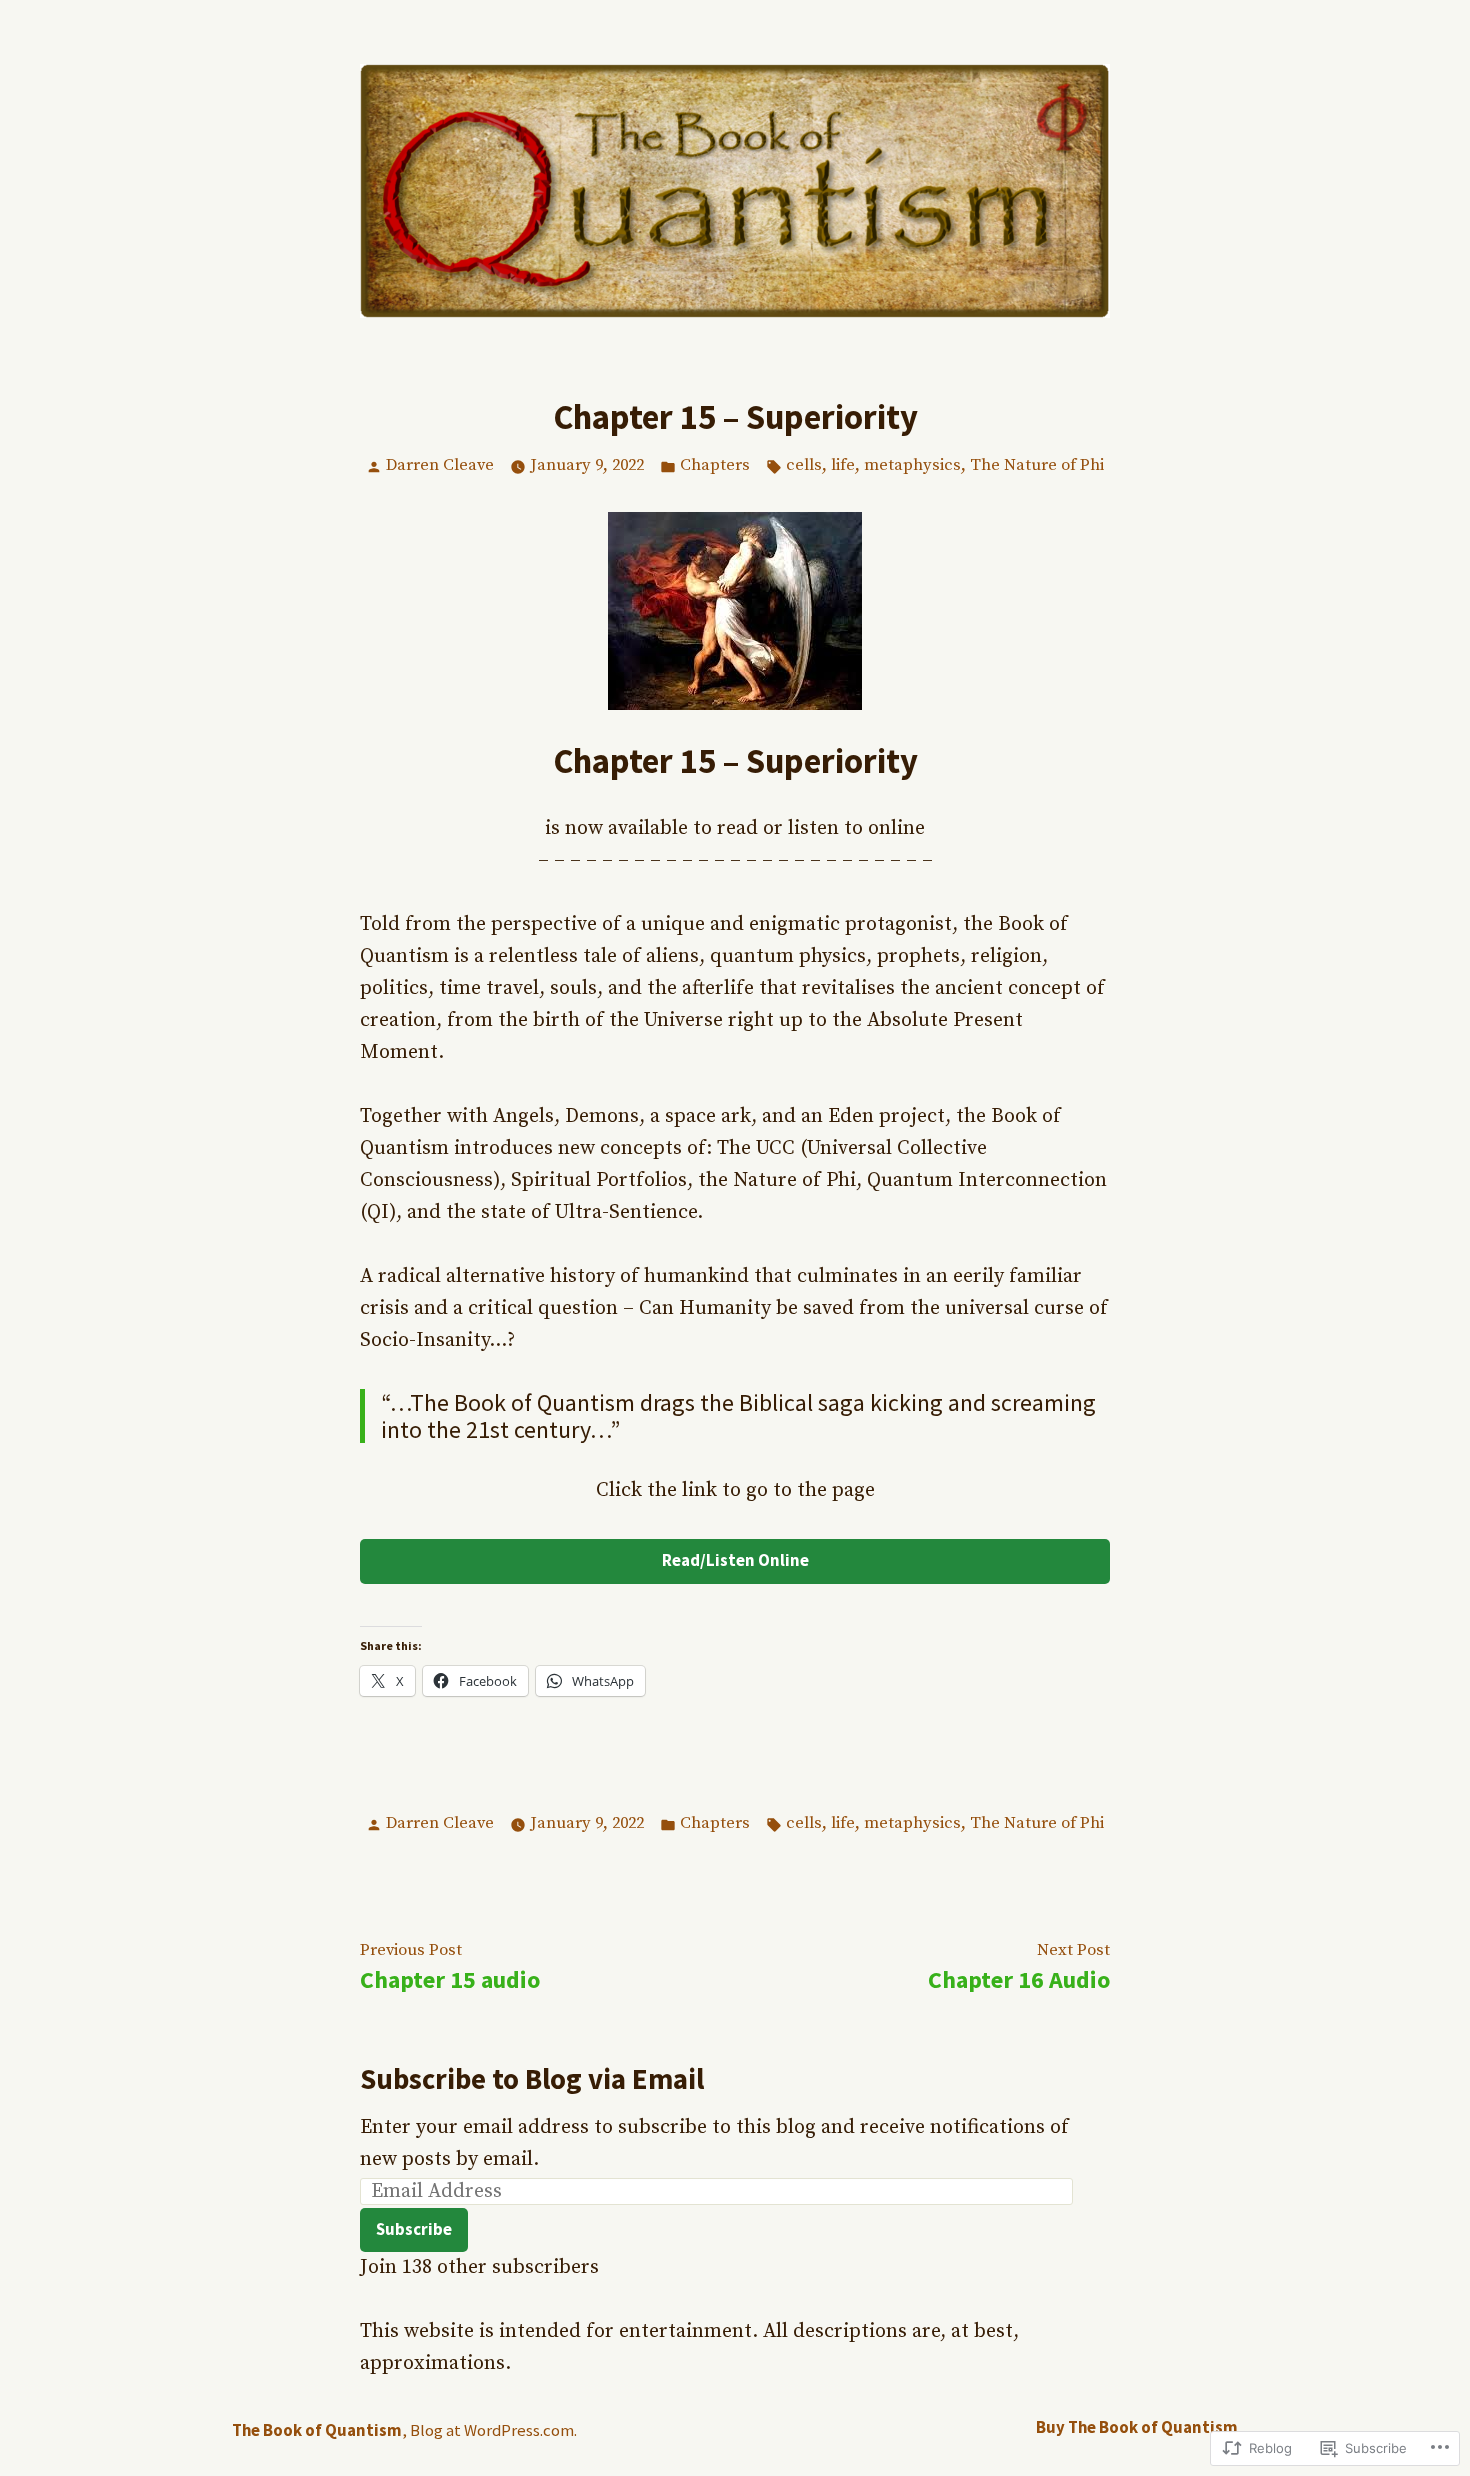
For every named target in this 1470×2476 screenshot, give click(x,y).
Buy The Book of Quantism (1137, 2427)
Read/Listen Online (735, 1560)
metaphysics (912, 465)
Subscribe (414, 2229)
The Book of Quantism (317, 2430)
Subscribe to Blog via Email (532, 2079)
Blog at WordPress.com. (493, 2430)
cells (804, 465)
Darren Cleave (440, 465)
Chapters (715, 465)
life (843, 465)
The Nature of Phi (1037, 465)
